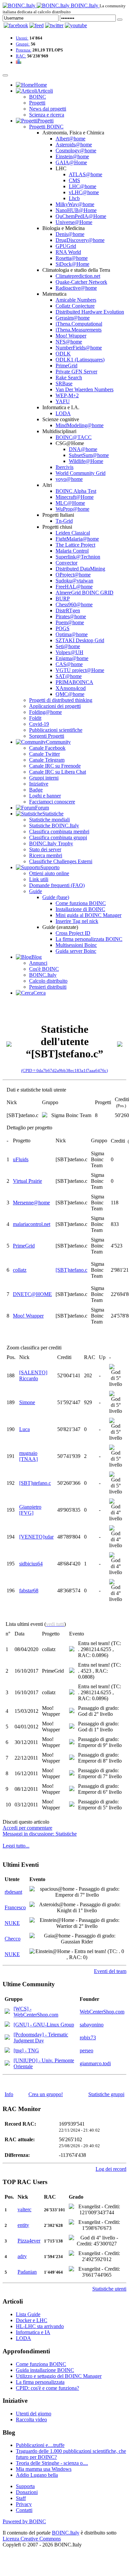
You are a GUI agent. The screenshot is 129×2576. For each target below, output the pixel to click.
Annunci (38, 963)
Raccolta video (31, 2420)
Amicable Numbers (76, 300)
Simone (27, 1402)
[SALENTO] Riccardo (33, 1375)
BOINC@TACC (74, 437)
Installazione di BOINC (80, 909)
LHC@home (83, 186)
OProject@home (73, 575)
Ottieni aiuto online (49, 873)
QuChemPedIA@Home (81, 216)
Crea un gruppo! (46, 2094)
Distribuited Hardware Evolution (90, 312)
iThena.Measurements (79, 330)
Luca (24, 1429)
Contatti (24, 2510)
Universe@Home (74, 222)
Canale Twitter (44, 754)
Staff (21, 2498)
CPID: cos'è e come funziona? (47, 2388)
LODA (63, 413)
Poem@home (70, 622)
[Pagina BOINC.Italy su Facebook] (16, 25)
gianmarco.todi (95, 2063)
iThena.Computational (79, 324)
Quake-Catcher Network (81, 282)
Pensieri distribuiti (48, 987)
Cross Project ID (73, 933)
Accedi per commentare (27, 1828)
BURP (63, 599)
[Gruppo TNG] (7, 2051)
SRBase (64, 383)
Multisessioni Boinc (76, 945)
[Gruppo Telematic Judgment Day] (7, 2038)
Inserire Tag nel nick (77, 921)
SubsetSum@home (89, 455)
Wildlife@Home (86, 461)
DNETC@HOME (32, 1294)
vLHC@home (84, 192)
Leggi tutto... (16, 1846)
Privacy (24, 2504)
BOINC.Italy (43, 975)
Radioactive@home (76, 288)
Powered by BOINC (24, 2521)
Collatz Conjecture (75, 306)
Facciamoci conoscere (52, 802)
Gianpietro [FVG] (30, 1510)
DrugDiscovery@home (80, 240)
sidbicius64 (31, 1564)
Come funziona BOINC (81, 903)
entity (23, 2225)
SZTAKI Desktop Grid (80, 640)
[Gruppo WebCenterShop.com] (7, 2012)
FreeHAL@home (74, 587)
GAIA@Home (71, 162)
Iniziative (39, 784)
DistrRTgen (68, 610)
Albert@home (70, 139)
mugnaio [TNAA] (28, 1456)
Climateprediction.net (78, 276)
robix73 (88, 2038)
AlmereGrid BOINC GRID (85, 593)
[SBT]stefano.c (71, 1270)
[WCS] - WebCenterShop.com (36, 2012)
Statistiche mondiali (49, 820)
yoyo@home (69, 479)
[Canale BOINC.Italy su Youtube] (37, 25)
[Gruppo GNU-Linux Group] (7, 2025)
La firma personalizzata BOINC (89, 939)
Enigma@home (72, 658)
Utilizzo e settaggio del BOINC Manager (59, 2376)
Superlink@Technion (78, 557)
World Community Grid (81, 473)
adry (22, 2256)
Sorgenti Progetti (47, 736)
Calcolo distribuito (48, 981)
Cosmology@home (76, 151)
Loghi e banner (45, 796)
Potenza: (24, 50)
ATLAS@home (86, 174)
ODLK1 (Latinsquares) (80, 360)
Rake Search (69, 378)
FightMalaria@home (77, 539)
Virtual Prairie (27, 1181)
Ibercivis (64, 467)
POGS (63, 628)
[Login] (120, 20)
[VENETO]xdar (36, 1537)
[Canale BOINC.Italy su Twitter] (54, 25)
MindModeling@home (80, 425)
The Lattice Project (75, 545)
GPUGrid (66, 246)
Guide (36, 891)
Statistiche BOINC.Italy (54, 826)
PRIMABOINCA (74, 682)
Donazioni (27, 2492)
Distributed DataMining (80, 569)
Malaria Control (72, 551)
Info (9, 2094)
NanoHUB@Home (76, 210)
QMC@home (70, 694)
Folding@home (45, 712)
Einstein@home (72, 156)
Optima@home (72, 634)
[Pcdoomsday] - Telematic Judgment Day (41, 2038)
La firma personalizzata (40, 2382)
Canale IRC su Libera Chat (58, 772)
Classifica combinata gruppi (58, 837)
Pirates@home (71, 616)
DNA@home (83, 449)
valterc (24, 2209)
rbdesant (13, 1892)
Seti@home (68, 646)
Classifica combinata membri (59, 832)
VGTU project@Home (80, 670)
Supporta (25, 2486)
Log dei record (111, 2169)
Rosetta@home (72, 258)
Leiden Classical (73, 533)
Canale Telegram (47, 760)
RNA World (68, 252)
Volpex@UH (69, 652)
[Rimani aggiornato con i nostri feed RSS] (76, 25)
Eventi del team (110, 1971)
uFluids (21, 1159)
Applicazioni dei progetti (55, 706)
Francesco (15, 1907)
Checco (13, 1939)
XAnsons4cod (71, 688)
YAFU (63, 401)
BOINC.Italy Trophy (51, 843)
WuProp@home (72, 509)
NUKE (12, 1923)
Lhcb (74, 198)
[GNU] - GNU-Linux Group (44, 2025)
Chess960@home (74, 605)
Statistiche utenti (109, 2289)
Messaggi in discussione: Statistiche (40, 1834)
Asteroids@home (74, 145)
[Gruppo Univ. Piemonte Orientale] (7, 2064)
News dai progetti (48, 109)
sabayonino (92, 2025)
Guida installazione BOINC (45, 2370)
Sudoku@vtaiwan (74, 581)
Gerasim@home (73, 318)
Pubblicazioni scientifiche (56, 730)
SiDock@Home (72, 264)
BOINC (38, 97)
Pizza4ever (29, 2241)
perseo (86, 2050)
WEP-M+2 (67, 395)
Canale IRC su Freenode (55, 766)
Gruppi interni (44, 778)
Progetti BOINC (46, 127)
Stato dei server (45, 849)
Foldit (35, 718)
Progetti (37, 103)
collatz (20, 1270)
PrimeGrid (66, 366)
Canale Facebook (47, 748)
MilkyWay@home (75, 204)
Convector (66, 563)
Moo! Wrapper (71, 336)
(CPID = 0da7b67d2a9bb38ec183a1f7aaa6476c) (64, 1070)
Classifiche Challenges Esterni (61, 861)
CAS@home (69, 664)
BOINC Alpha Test (76, 491)
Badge (36, 790)
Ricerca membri (46, 855)
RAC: (21, 56)
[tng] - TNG (26, 2050)
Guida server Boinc (76, 951)
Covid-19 (39, 724)
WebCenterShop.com (102, 2012)
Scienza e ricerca (47, 115)
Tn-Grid (64, 521)
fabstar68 (29, 1591)
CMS (74, 180)
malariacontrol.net (32, 1224)
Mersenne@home (31, 1203)
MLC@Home (70, 503)
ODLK (63, 354)
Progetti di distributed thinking (61, 700)
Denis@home (70, 234)
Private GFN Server (76, 372)
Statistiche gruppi (106, 2094)
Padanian (27, 2272)
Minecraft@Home (75, 497)
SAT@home (69, 676)
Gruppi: (23, 44)
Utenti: (22, 38)
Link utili (39, 879)
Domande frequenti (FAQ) (57, 885)
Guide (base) (56, 897)
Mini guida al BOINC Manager (88, 915)
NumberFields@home (79, 348)
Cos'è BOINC (44, 969)
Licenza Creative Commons (32, 2539)
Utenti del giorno (34, 2414)
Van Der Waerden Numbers (85, 389)
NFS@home (69, 342)
